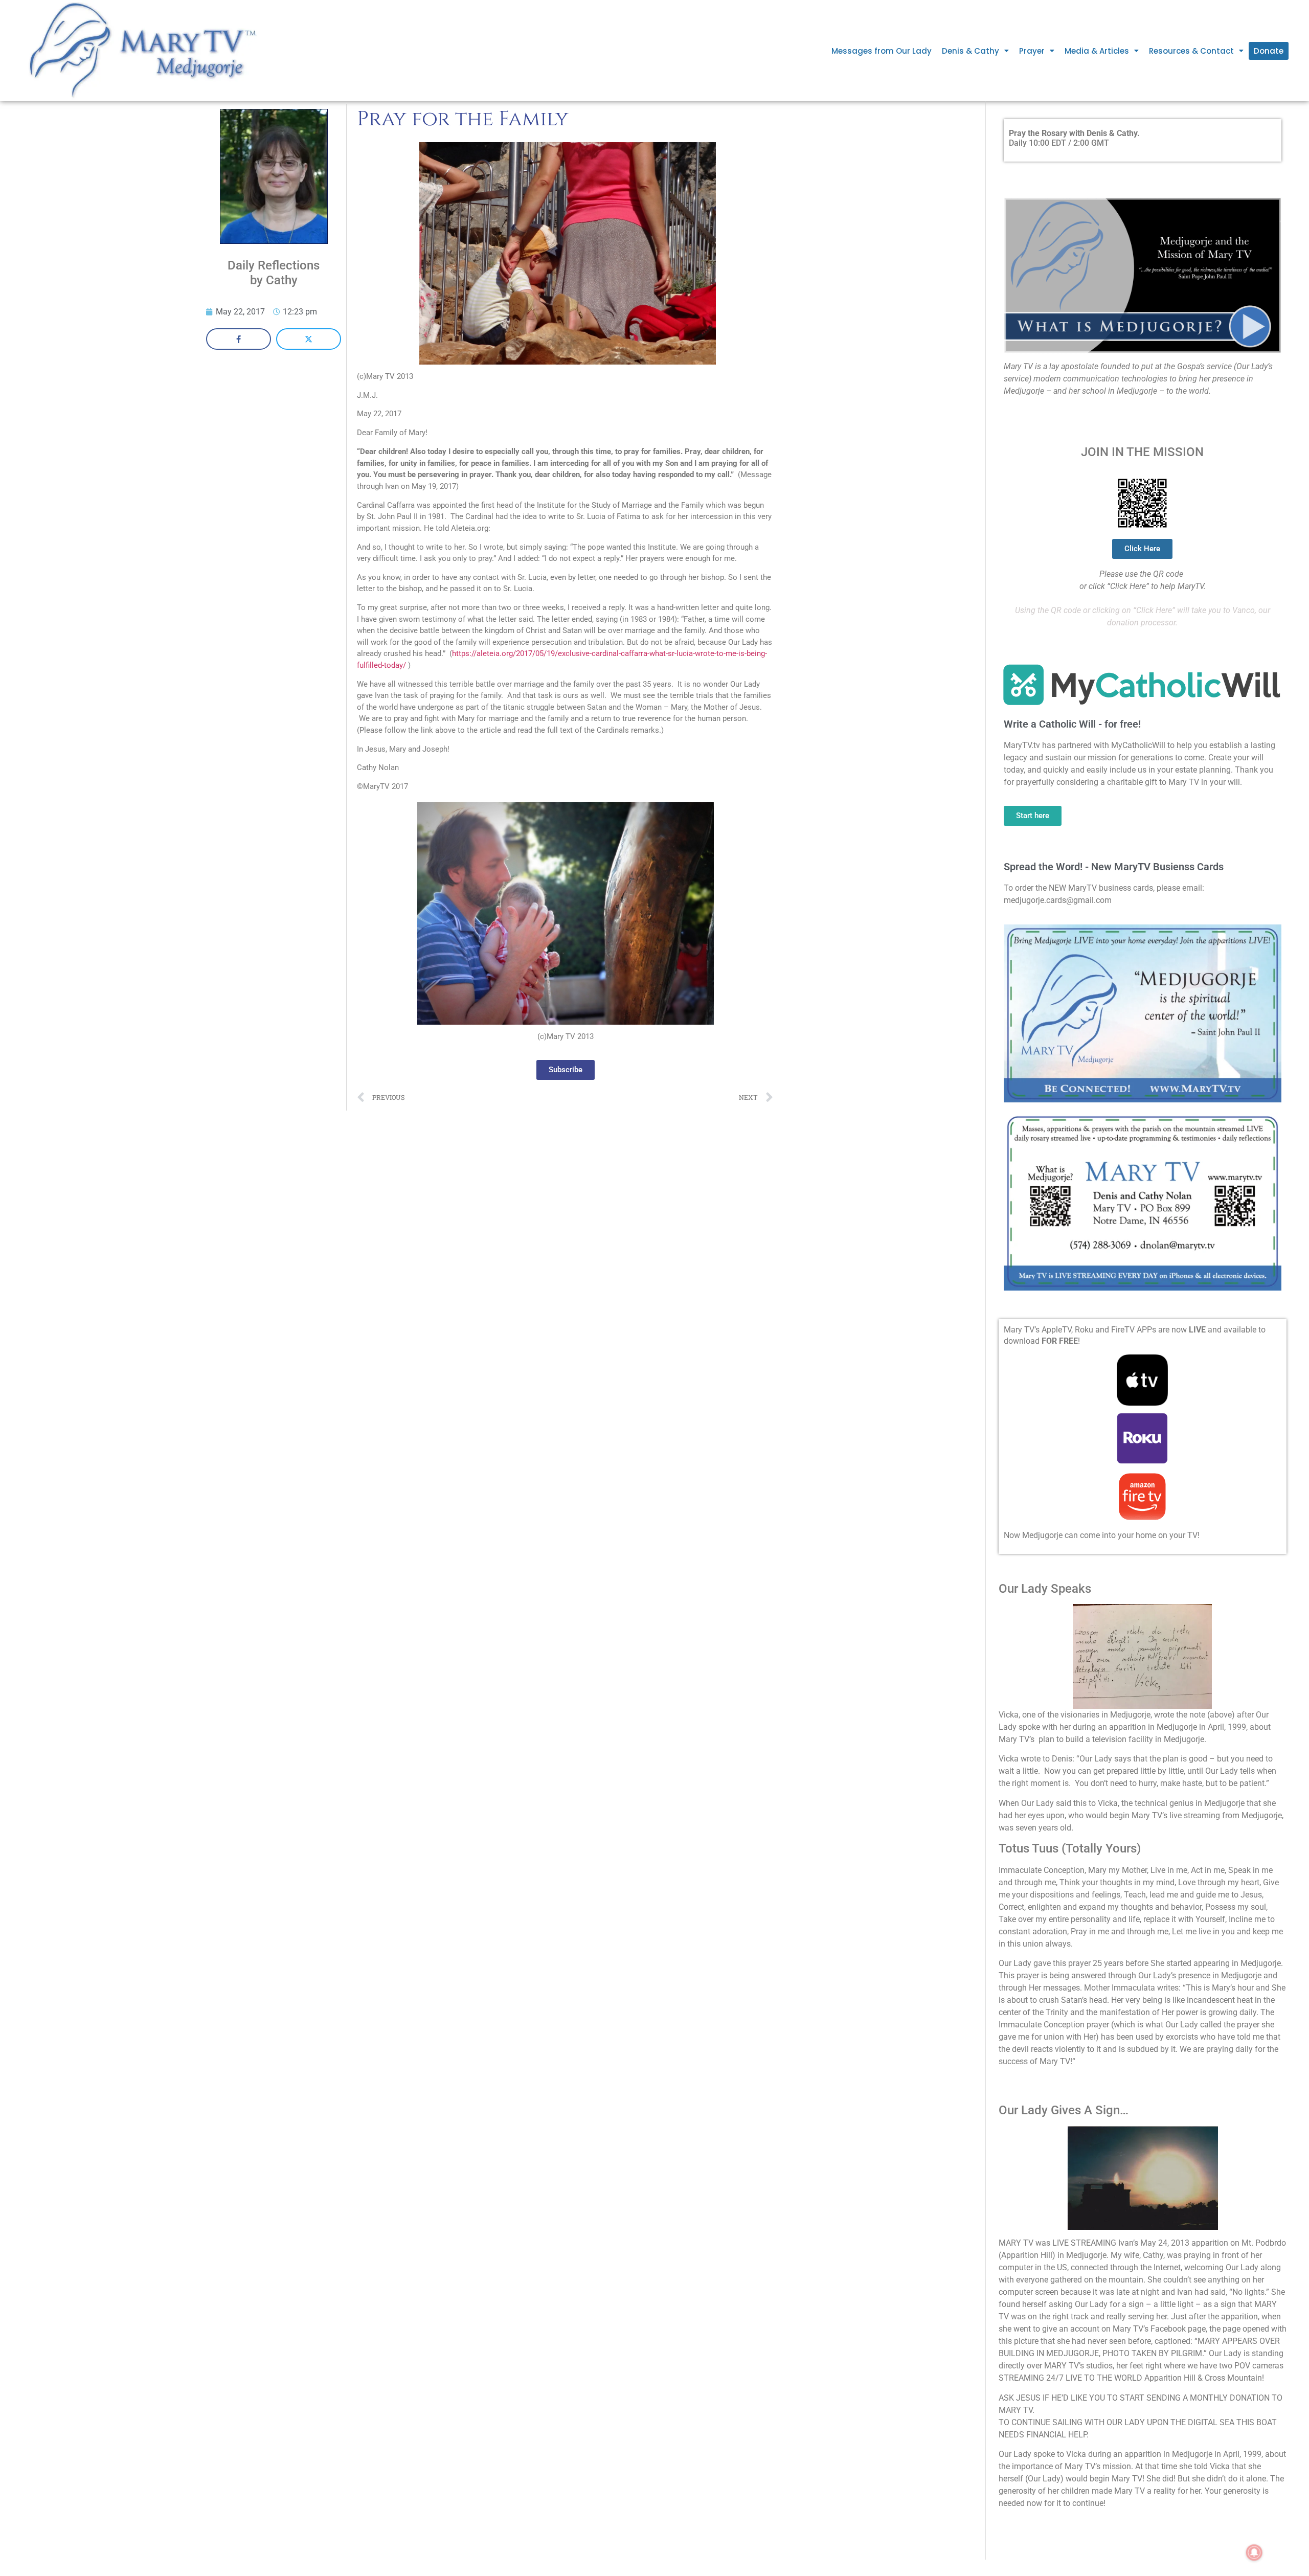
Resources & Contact (1191, 51)
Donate (1269, 51)
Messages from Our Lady (882, 51)
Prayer (1032, 51)
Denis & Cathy (971, 51)
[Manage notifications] (1254, 2552)
